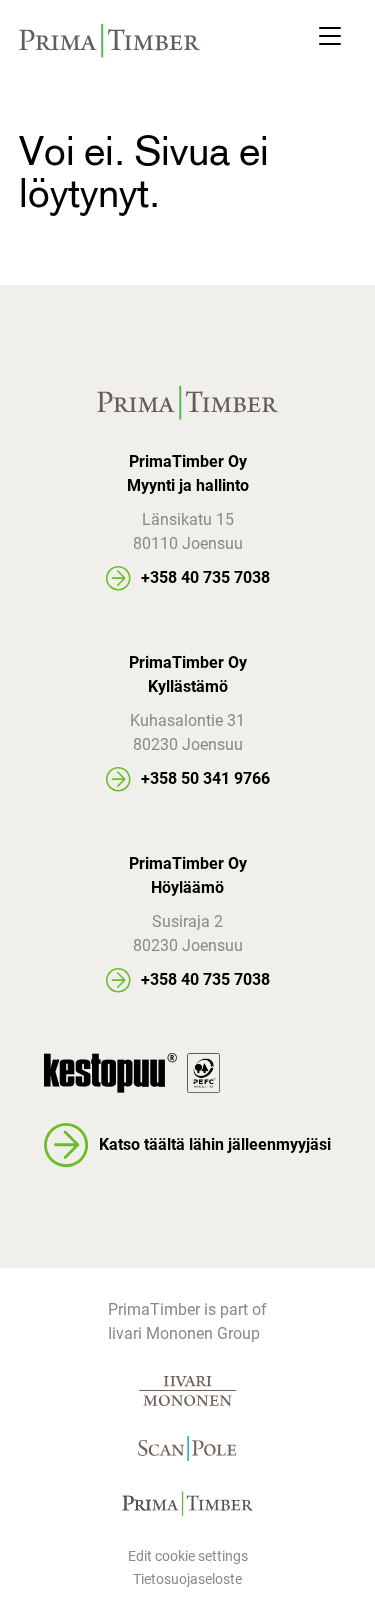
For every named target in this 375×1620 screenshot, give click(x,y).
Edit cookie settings (188, 1556)
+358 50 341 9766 (205, 778)
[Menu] (330, 40)
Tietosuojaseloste (187, 1579)
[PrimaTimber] (110, 40)
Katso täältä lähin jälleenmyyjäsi (215, 1144)
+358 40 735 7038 (205, 577)
